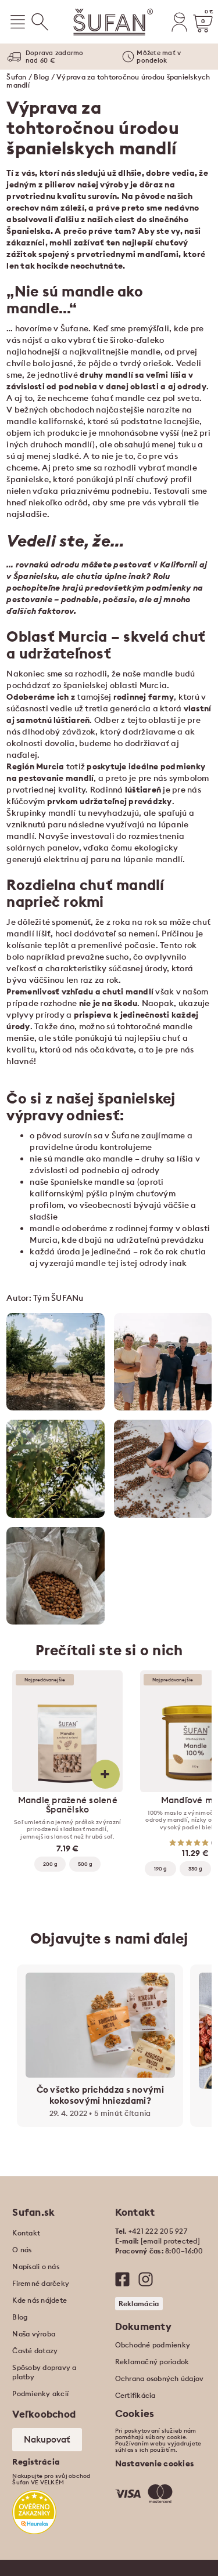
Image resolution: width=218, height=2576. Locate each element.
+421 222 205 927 (158, 2231)
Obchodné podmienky (153, 2345)
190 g (160, 1868)
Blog (41, 77)
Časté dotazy (35, 2351)
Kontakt (26, 2233)
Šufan (16, 77)
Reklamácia (139, 2304)
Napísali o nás (36, 2266)
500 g (85, 1864)
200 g (50, 1864)
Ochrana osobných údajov (160, 2378)
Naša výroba (34, 2334)
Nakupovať (47, 2439)
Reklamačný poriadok (152, 2362)
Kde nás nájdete (40, 2300)
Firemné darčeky (41, 2283)
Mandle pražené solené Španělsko (68, 1805)
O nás (22, 2250)
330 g (195, 1868)
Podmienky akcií (40, 2394)
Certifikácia (135, 2395)
